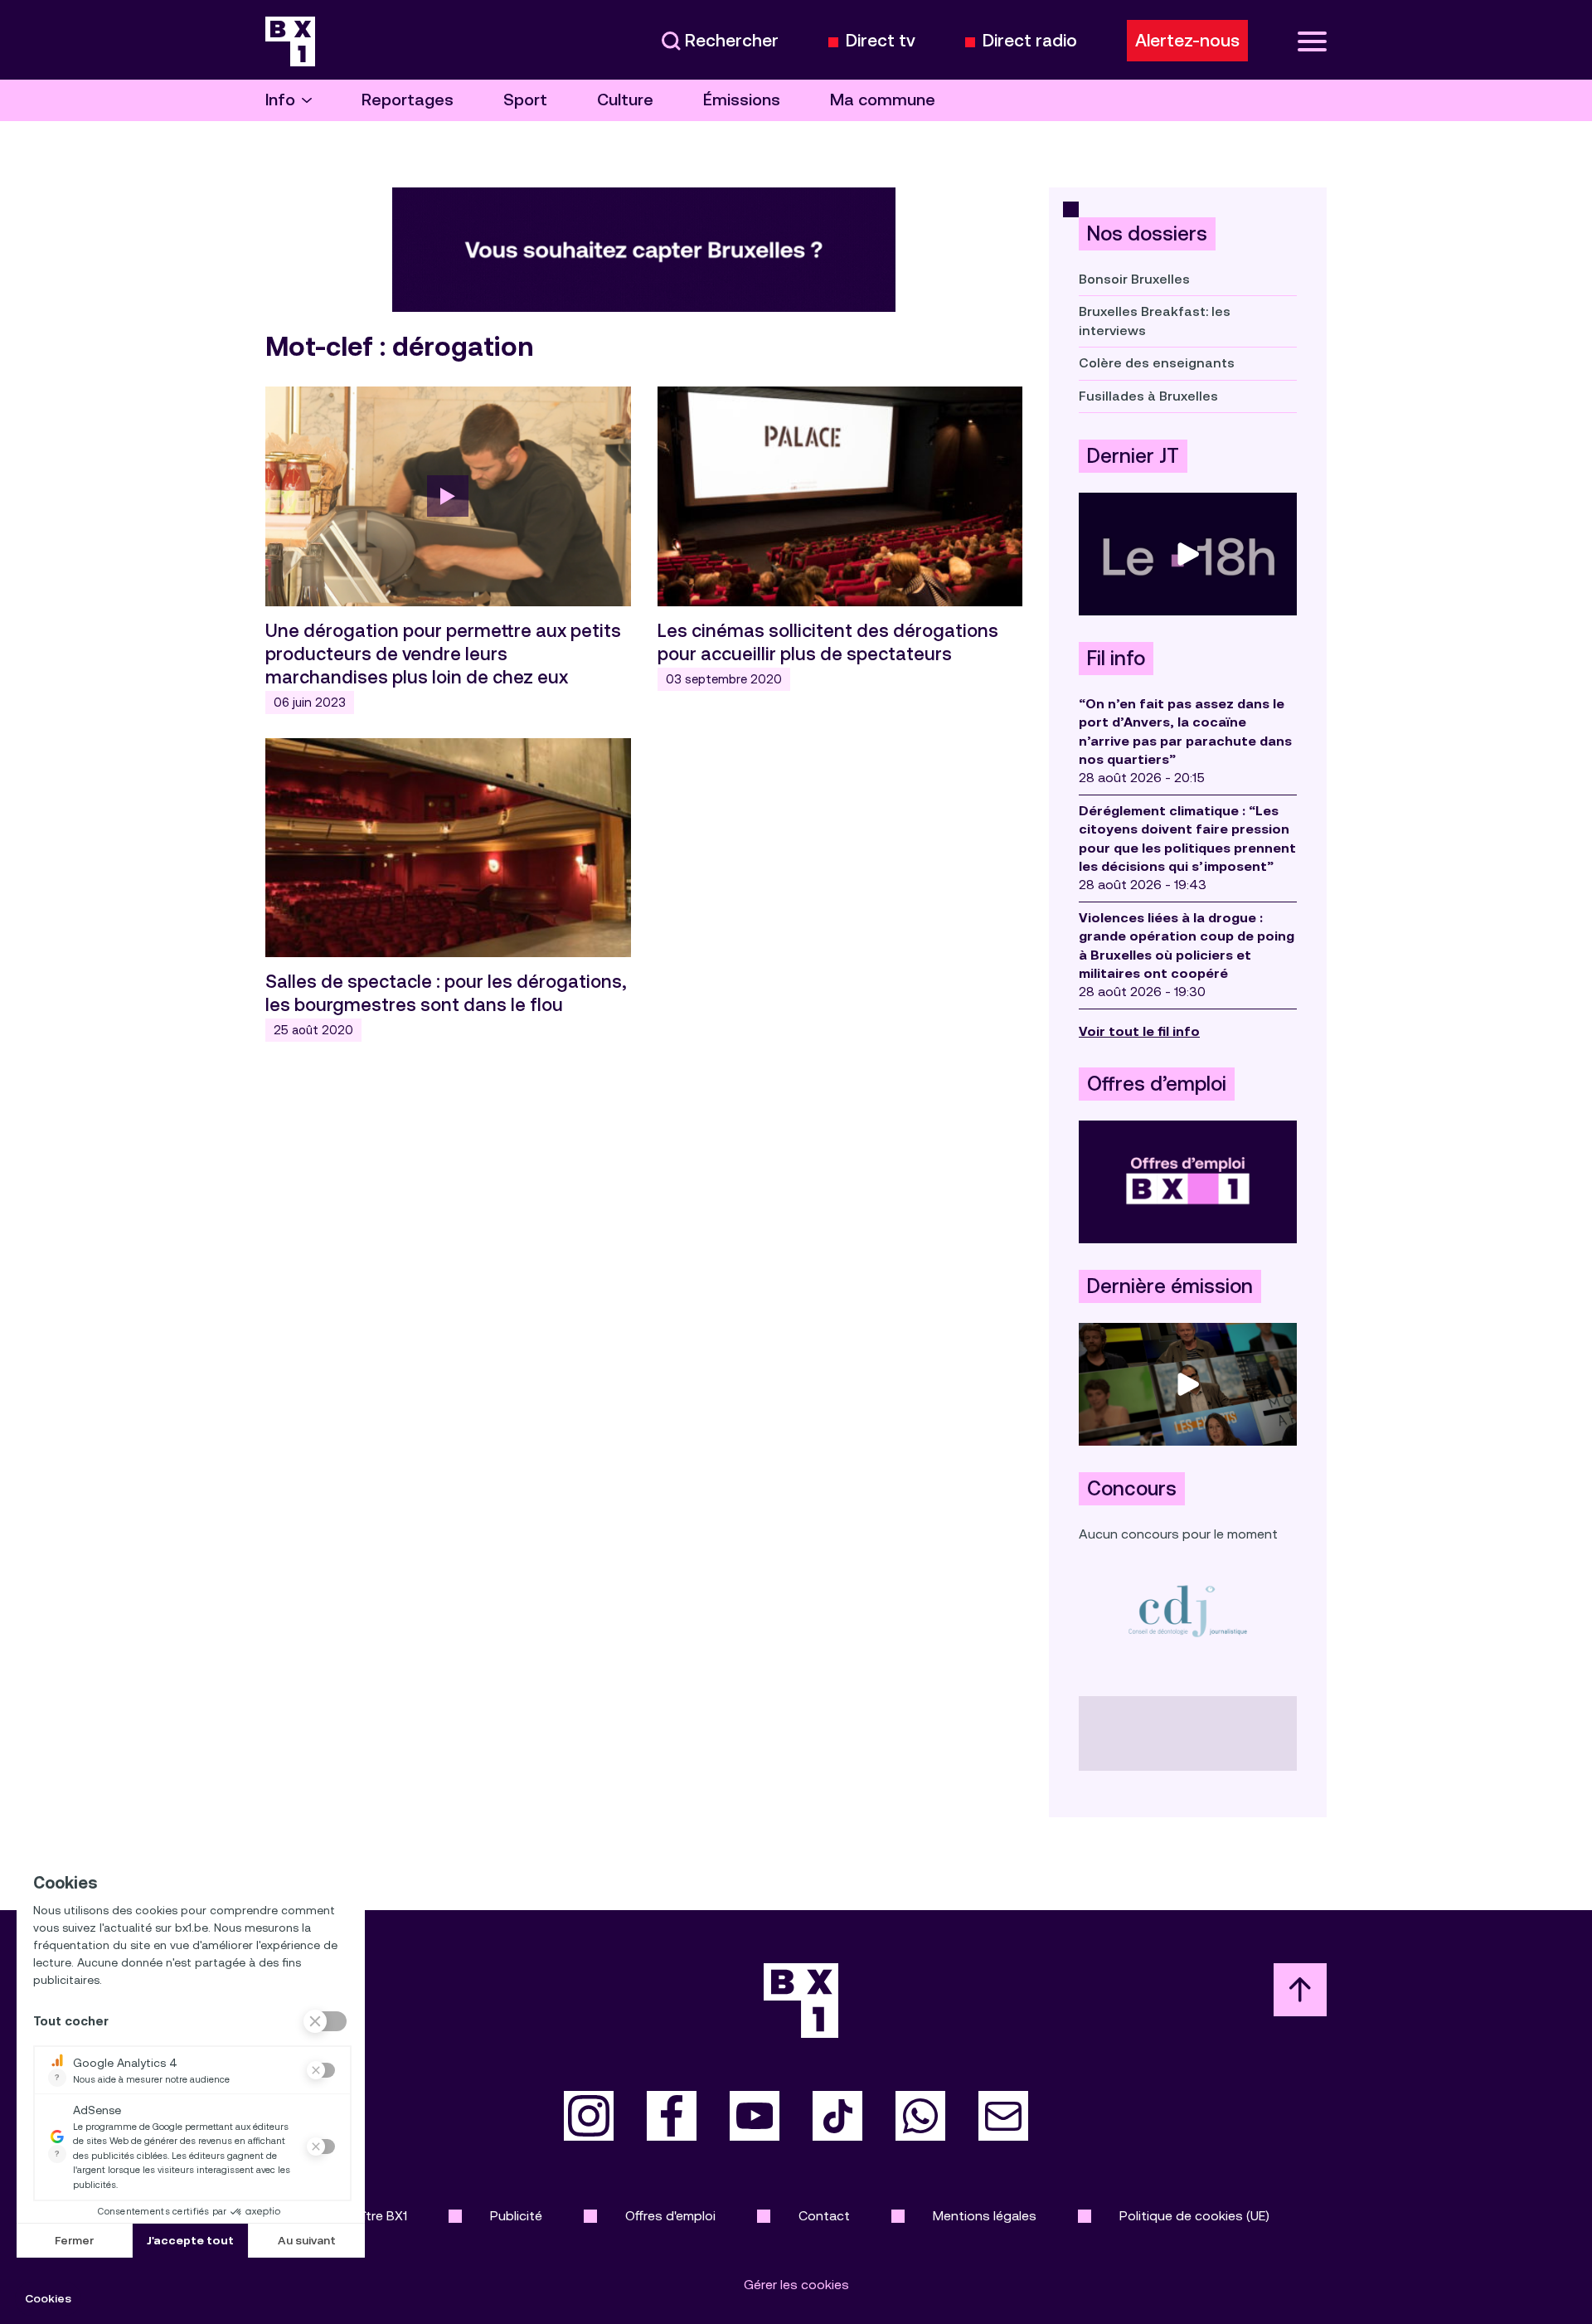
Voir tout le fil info (1139, 1031)
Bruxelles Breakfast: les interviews (1155, 321)
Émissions (742, 100)
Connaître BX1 (365, 2216)
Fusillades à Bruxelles (1148, 396)
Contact (824, 2216)
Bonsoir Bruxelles (1134, 279)
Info (280, 100)
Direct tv (881, 41)
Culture (625, 100)
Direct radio (1030, 41)
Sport (525, 100)
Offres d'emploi (670, 2216)
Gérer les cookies (796, 2285)
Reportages (408, 100)
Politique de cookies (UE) (1194, 2216)
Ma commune (883, 100)
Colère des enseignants (1157, 363)
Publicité (516, 2216)
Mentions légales (985, 2216)
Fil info (1116, 659)
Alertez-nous (1187, 41)
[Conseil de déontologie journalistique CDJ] (1188, 1610)
